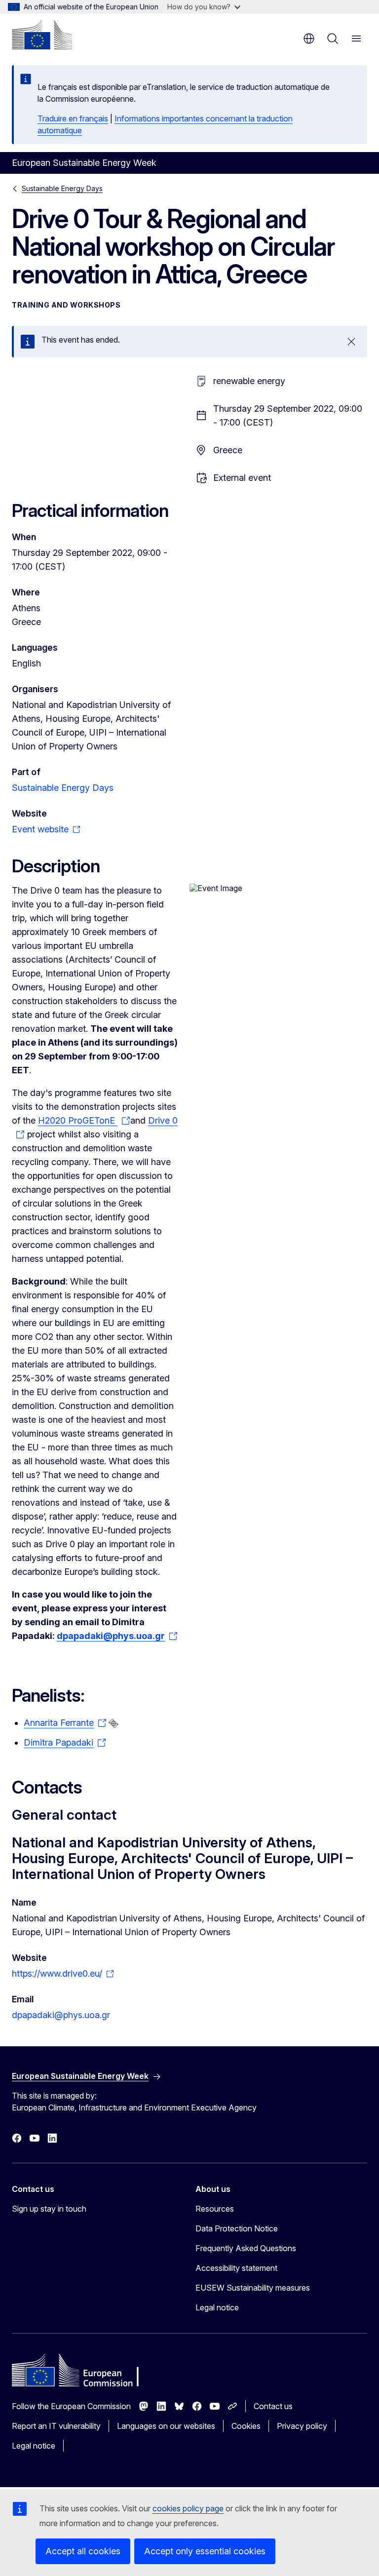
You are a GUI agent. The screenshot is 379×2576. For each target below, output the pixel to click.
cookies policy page (188, 2508)
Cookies (246, 2426)
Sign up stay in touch (49, 2209)
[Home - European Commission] (42, 35)
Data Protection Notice (237, 2228)
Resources (215, 2209)
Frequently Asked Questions (246, 2248)
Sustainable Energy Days (62, 188)
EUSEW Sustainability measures (253, 2288)
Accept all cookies (83, 2551)
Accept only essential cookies (205, 2551)
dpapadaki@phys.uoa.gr (61, 2015)
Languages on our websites (166, 2426)
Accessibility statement (236, 2268)
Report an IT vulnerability (56, 2426)
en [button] (309, 39)
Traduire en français (73, 118)
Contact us (273, 2406)
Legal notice (217, 2307)
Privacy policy (302, 2426)
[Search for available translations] (114, 1723)
